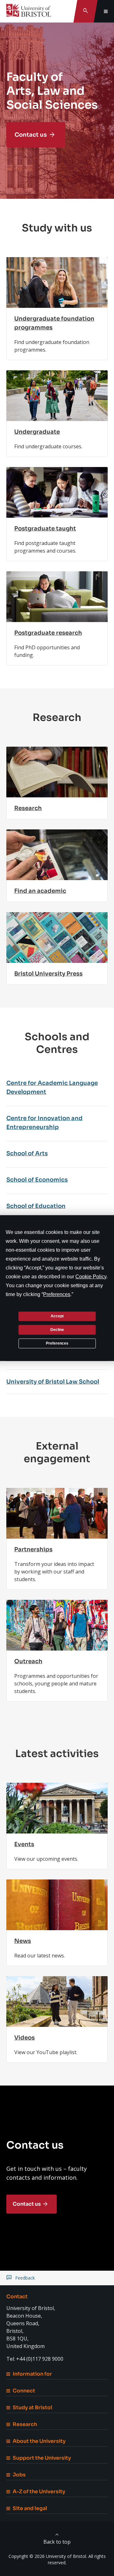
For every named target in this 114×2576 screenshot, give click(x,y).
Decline (57, 1330)
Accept (57, 1316)
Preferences (57, 1343)
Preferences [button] (57, 1294)
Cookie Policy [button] (91, 1276)
